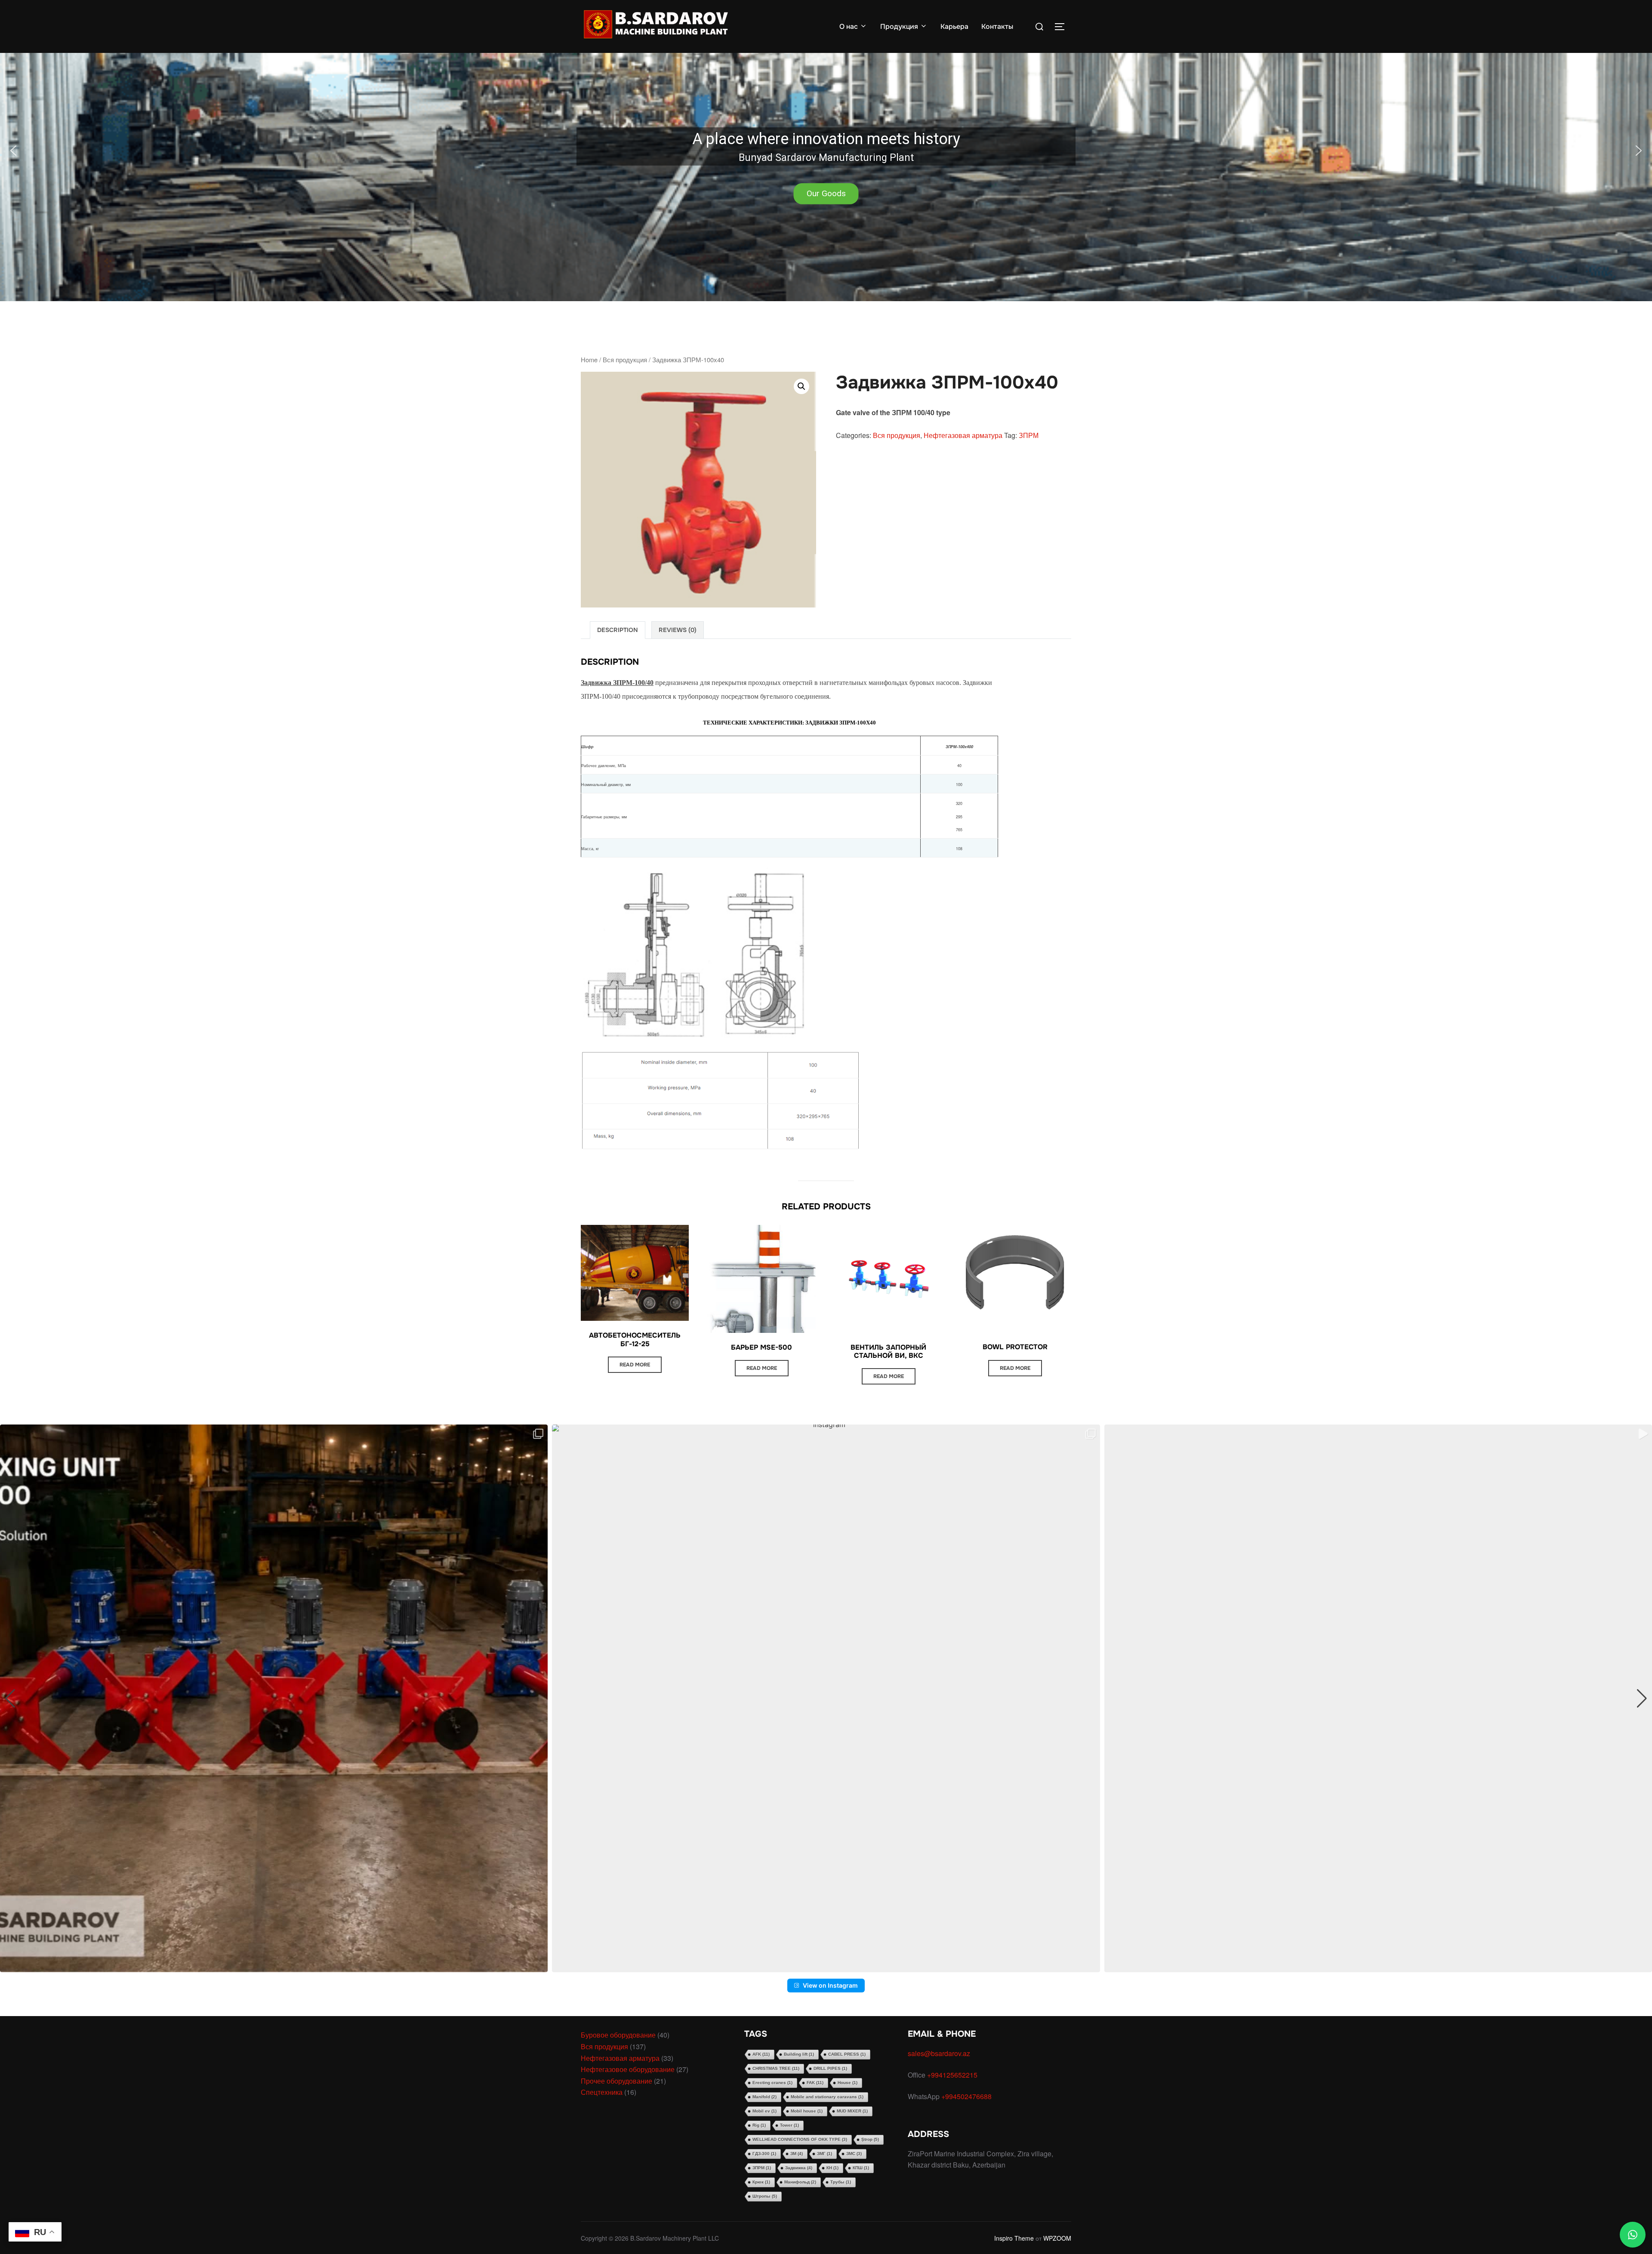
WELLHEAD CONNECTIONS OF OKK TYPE (800, 2139)
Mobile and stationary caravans (827, 2097)
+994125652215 (953, 2075)
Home (589, 359)
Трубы (841, 2182)
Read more (635, 1365)
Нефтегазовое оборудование (628, 2069)
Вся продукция (625, 359)
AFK (761, 2054)
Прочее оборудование (616, 2081)
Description (618, 630)
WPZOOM (1057, 2238)
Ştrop (870, 2139)
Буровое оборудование (618, 2035)
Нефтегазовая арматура (963, 435)
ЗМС (854, 2154)
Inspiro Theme (1014, 2238)
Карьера (954, 26)
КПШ (861, 2168)
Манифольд (800, 2182)
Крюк (761, 2182)
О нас (849, 26)
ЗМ (797, 2154)
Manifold (764, 2097)
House (848, 2083)
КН (832, 2168)
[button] (826, 151)
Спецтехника (602, 2092)
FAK (815, 2083)
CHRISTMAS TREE (776, 2068)
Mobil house (807, 2111)
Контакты (997, 26)
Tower (789, 2125)
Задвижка (799, 2168)
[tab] (618, 630)
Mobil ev (764, 2111)
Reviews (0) (678, 630)
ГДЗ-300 (764, 2154)
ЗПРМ (1029, 435)
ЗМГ (824, 2154)
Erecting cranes (772, 2083)
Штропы (765, 2196)
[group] (274, 1698)
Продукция (899, 26)
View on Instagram (830, 1985)
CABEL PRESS (847, 2054)
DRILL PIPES (830, 2068)
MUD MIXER (852, 2111)
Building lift (799, 2054)
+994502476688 (967, 2096)
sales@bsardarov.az (939, 2053)
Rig (759, 2125)
